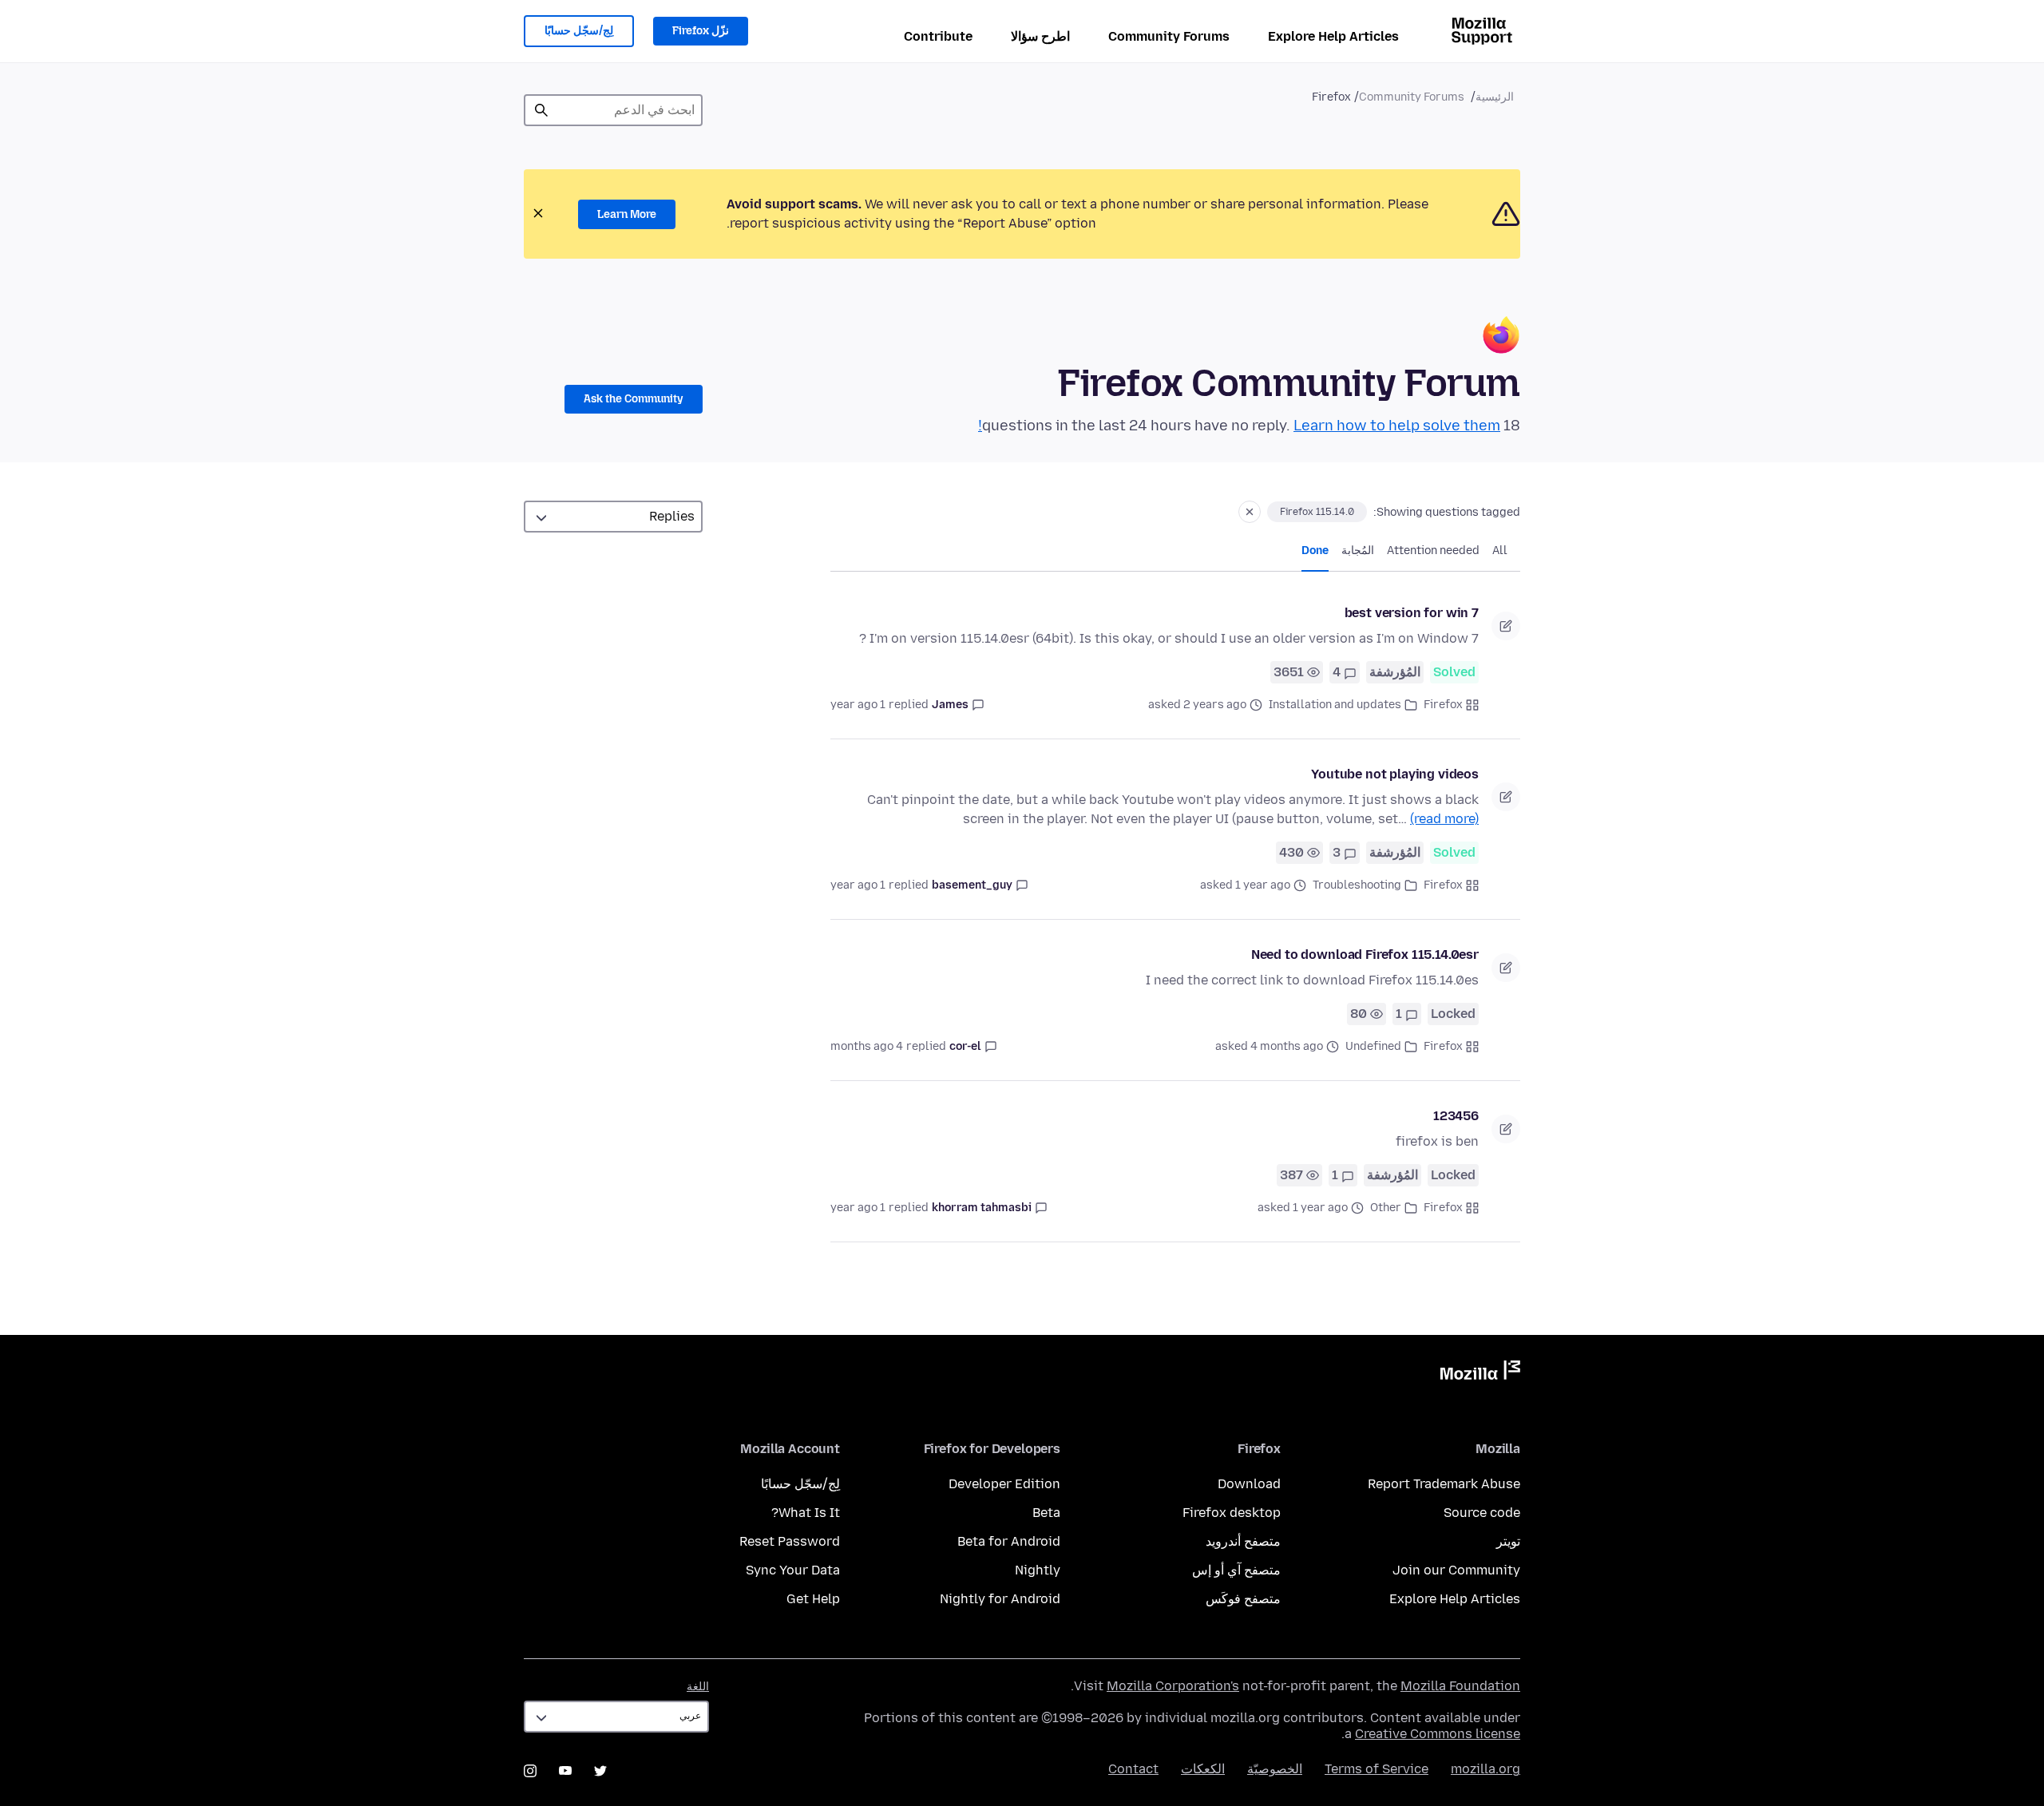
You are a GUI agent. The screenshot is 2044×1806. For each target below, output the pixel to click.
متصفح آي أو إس (1236, 1570)
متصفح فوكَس (1243, 1599)
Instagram (530, 1771)
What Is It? (806, 1513)
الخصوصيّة (1275, 1769)
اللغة (698, 1687)
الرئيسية (1495, 97)
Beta (1046, 1513)
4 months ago (867, 1046)
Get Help (813, 1599)
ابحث (541, 110)
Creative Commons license (1438, 1734)
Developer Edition (1004, 1484)
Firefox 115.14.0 (1317, 512)
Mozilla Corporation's (1173, 1686)
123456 (1456, 1116)
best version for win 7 (1412, 613)
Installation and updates (1335, 705)
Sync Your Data (793, 1570)
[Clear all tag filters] (1250, 512)
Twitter (600, 1771)
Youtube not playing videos (1395, 774)
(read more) (1444, 819)
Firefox (1443, 705)
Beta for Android (1009, 1541)
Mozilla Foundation (1460, 1686)
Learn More (627, 214)
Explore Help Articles (1333, 36)
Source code (1482, 1513)
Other (1386, 1208)
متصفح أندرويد (1243, 1541)
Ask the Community (634, 399)
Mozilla (1480, 1373)
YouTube (565, 1771)
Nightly (1038, 1570)
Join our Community (1456, 1570)
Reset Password (790, 1541)
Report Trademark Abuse (1444, 1484)
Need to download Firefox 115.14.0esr (1365, 954)
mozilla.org (1485, 1769)
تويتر (1508, 1541)
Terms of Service (1377, 1769)
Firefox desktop (1232, 1513)
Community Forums (1169, 36)
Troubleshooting (1357, 885)
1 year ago (858, 705)
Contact (1133, 1769)
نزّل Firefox (701, 31)
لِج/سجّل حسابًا (579, 31)
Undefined (1373, 1046)
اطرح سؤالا (1040, 36)
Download (1249, 1484)
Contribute (938, 36)
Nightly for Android (1000, 1599)
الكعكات (1203, 1769)
